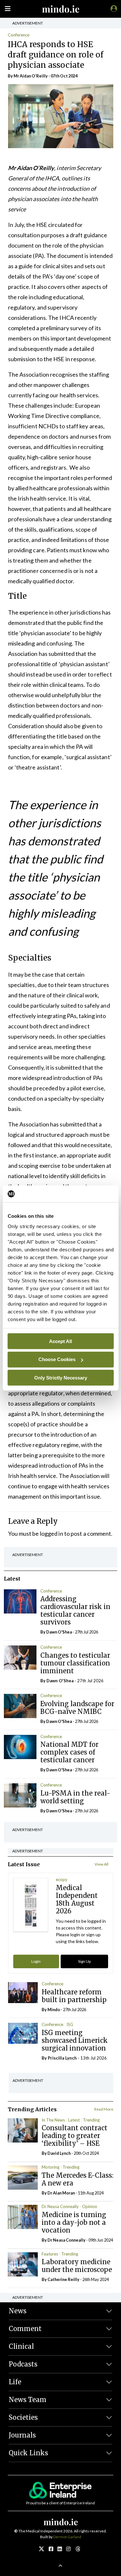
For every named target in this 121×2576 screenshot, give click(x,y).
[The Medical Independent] (113, 8)
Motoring (50, 2167)
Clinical (21, 2346)
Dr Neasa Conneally (60, 2206)
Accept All (60, 1341)
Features (50, 2254)
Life (15, 2382)
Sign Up (84, 1961)
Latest (74, 2120)
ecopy (62, 1879)
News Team (28, 2400)
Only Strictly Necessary (61, 1377)
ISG (70, 2024)
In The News (53, 2120)
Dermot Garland (67, 2537)
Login (36, 1961)
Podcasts (23, 2364)
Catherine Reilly (63, 2279)
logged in (52, 1533)
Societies (23, 2417)
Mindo (54, 2010)
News (18, 2311)
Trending (91, 2120)
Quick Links (28, 2453)
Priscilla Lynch (62, 2058)
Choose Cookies (57, 1359)
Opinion (90, 2206)
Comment (25, 2329)
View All (101, 1864)
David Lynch (59, 2153)
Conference (19, 35)
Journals (22, 2435)
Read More (104, 2109)
